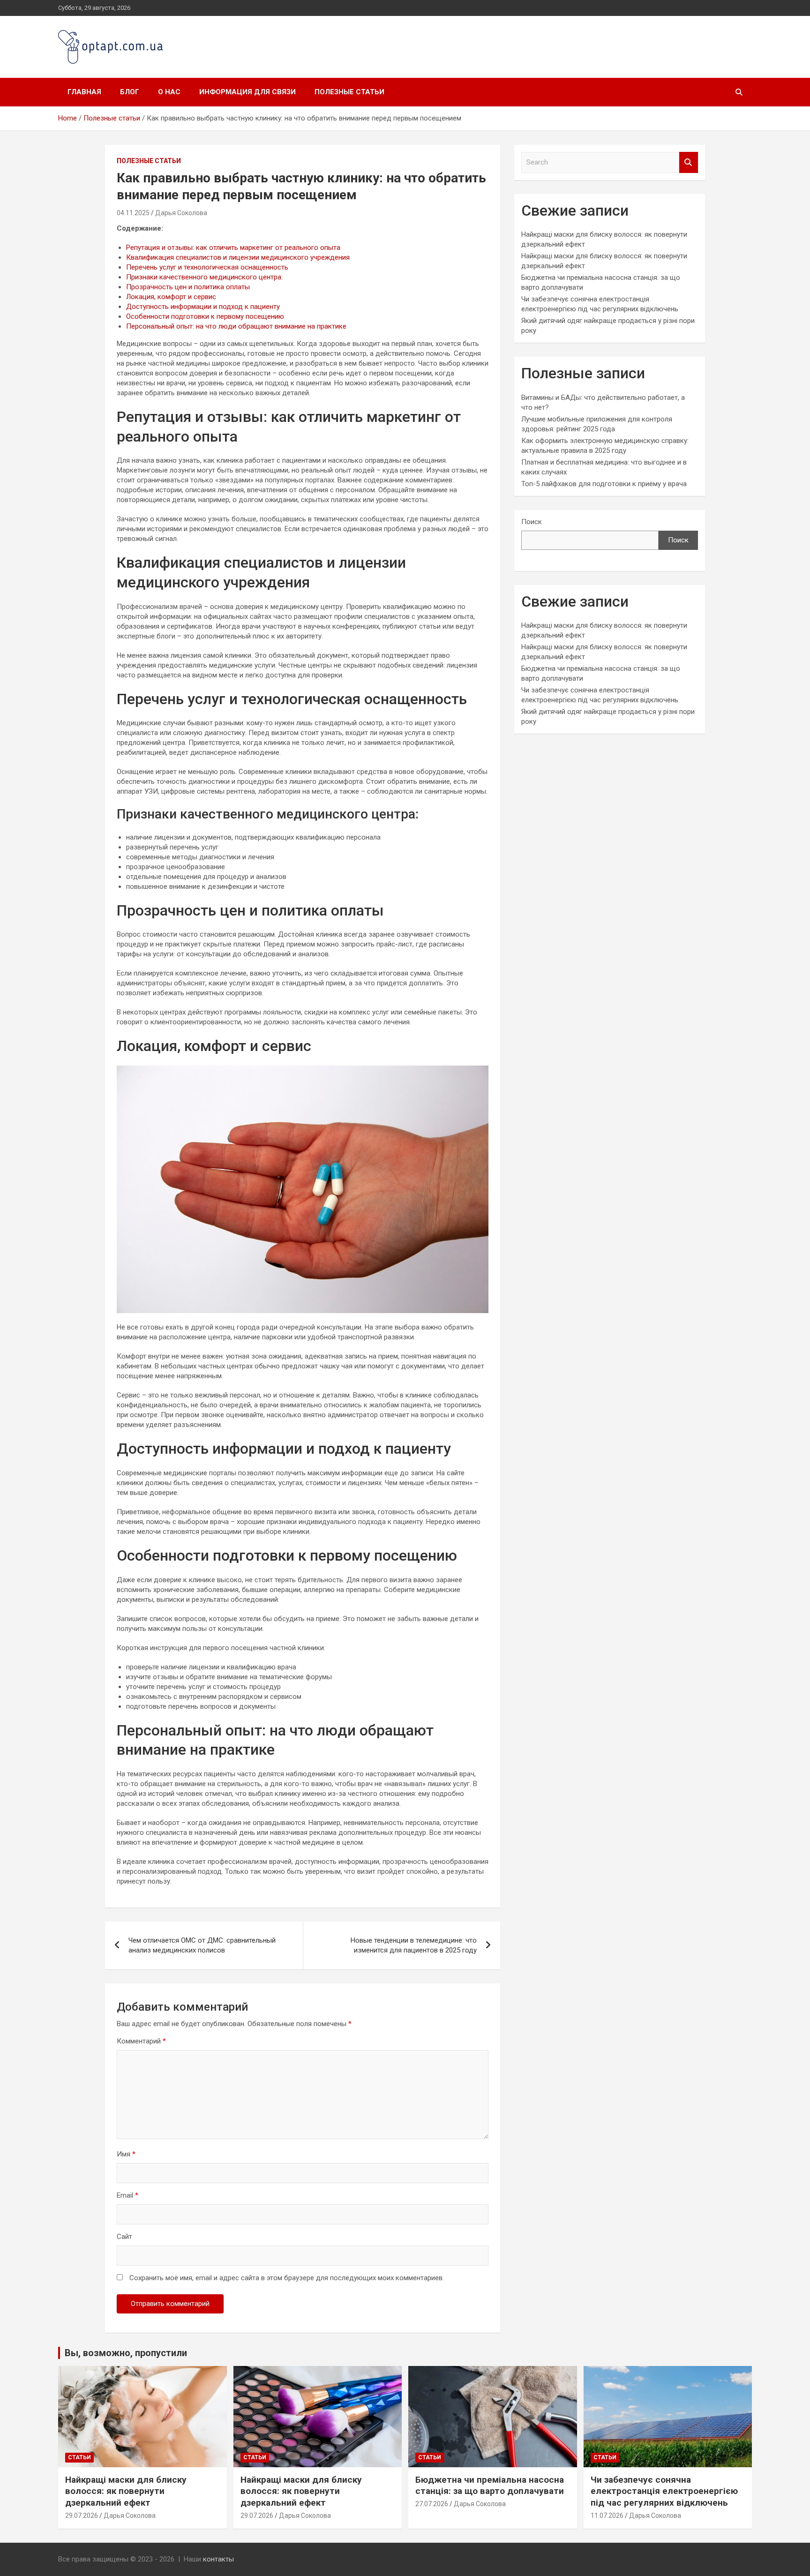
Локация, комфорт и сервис (171, 297)
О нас (169, 92)
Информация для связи (247, 92)
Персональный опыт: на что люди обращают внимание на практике (236, 326)
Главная (84, 92)
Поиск (532, 522)
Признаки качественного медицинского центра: (204, 277)
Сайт (124, 2237)
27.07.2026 (432, 2504)
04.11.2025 (133, 213)
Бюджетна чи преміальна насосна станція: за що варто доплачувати (490, 2486)
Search (689, 162)
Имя (126, 2154)
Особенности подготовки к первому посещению (205, 316)
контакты (218, 2559)
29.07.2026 (82, 2516)
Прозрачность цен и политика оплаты (188, 287)
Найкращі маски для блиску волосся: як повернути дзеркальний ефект (126, 2491)
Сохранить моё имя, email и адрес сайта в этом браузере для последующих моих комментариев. (287, 2278)
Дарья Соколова (181, 213)
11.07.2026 (607, 2516)
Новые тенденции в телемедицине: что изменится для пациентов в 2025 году (414, 1945)
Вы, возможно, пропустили (126, 2353)
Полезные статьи (349, 92)
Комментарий (141, 2041)
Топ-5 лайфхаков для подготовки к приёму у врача (604, 484)
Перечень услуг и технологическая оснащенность (207, 267)
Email (127, 2195)
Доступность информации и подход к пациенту (203, 307)
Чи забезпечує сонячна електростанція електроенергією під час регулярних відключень (664, 2491)
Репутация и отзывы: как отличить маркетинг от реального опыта (233, 248)
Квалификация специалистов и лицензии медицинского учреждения (238, 257)
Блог (130, 92)
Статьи (79, 2457)
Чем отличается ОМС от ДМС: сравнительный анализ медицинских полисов (202, 1945)
